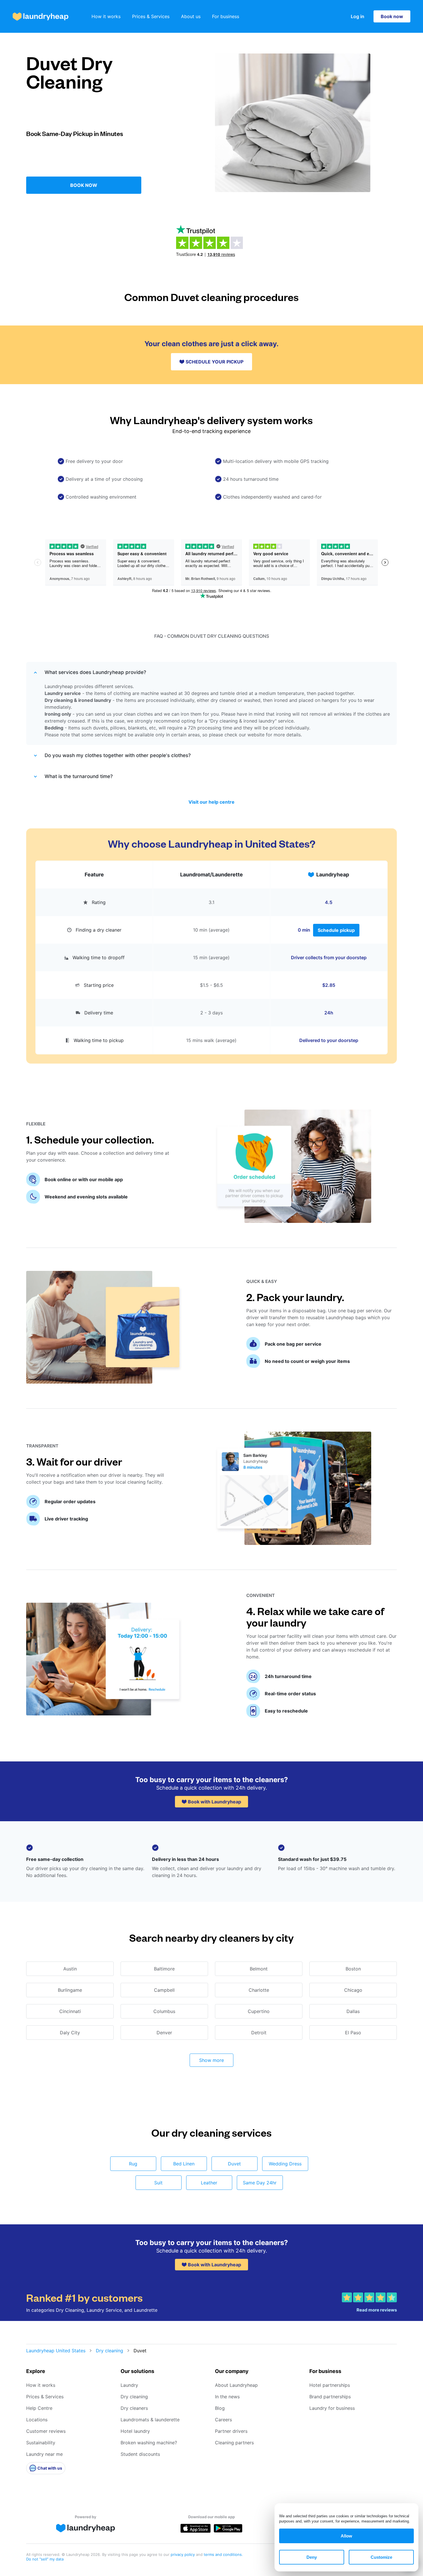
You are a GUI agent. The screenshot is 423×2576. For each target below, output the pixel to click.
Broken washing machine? (149, 2443)
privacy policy (183, 2554)
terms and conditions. (223, 2554)
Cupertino (259, 2011)
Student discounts (140, 2454)
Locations (37, 2420)
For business (226, 16)
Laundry (129, 2385)
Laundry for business (332, 2408)
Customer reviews (46, 2431)
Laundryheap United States (56, 2351)
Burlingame (70, 1990)
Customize (381, 2557)
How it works (106, 16)
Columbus (164, 2011)
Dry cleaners (134, 2408)
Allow (346, 2536)
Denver (164, 2033)
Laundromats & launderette (150, 2420)
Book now (392, 16)
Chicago (353, 1990)
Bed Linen (184, 2164)
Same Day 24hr (260, 2183)
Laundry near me (44, 2454)
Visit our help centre (211, 802)
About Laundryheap (236, 2385)
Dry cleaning (109, 2351)
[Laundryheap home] (41, 17)
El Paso (353, 2033)
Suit (158, 2183)
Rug (133, 2164)
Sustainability (41, 2443)
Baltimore (164, 1969)
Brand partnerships (330, 2397)
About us (191, 16)
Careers (223, 2420)
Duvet (234, 2164)
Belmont (259, 1969)
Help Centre (39, 2408)
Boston (353, 1969)
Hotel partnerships (330, 2385)
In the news (227, 2397)
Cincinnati (70, 2011)
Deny (312, 2557)
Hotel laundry (135, 2431)
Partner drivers (231, 2431)
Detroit (259, 2033)
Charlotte (259, 1990)
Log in (358, 16)
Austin (70, 1969)
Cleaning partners (234, 2443)
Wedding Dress (285, 2164)
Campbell (164, 1990)
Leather (209, 2183)
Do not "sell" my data (45, 2559)
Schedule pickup (336, 930)
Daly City (70, 2033)
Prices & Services (151, 16)
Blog (220, 2408)
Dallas (353, 2011)
